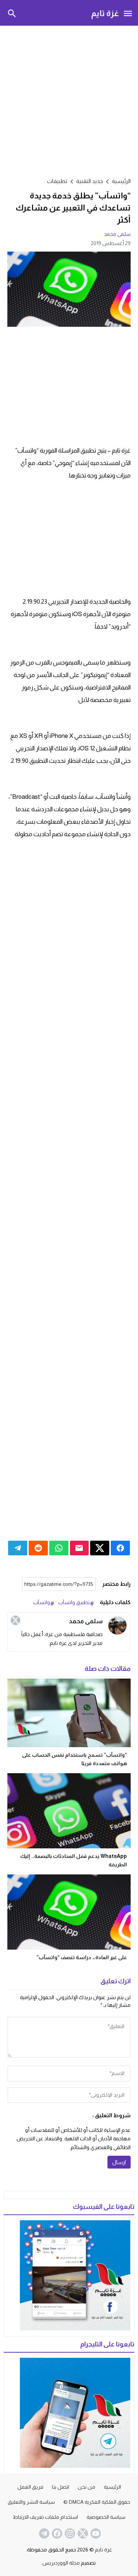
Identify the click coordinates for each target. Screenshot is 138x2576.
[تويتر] (15, 1620)
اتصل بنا (61, 2487)
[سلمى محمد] (117, 1625)
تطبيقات (57, 181)
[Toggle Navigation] (128, 13)
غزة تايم (105, 13)
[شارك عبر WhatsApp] (59, 1548)
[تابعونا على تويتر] (82, 2533)
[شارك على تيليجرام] (18, 1548)
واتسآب (42, 1602)
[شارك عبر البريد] (79, 1548)
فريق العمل (30, 2487)
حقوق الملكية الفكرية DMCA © (97, 2502)
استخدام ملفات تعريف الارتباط (45, 2517)
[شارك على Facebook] (120, 1548)
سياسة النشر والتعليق (31, 2502)
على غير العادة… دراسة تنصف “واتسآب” (82, 1957)
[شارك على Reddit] (38, 1548)
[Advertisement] (69, 100)
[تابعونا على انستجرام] (69, 2533)
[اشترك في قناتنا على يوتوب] (95, 2533)
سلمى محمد (117, 234)
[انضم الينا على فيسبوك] (56, 2533)
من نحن (86, 2487)
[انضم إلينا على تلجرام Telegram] (43, 2533)
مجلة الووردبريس (61, 2563)
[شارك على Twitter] (100, 1548)
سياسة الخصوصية (106, 2517)
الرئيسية (112, 2487)
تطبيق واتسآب (74, 1602)
